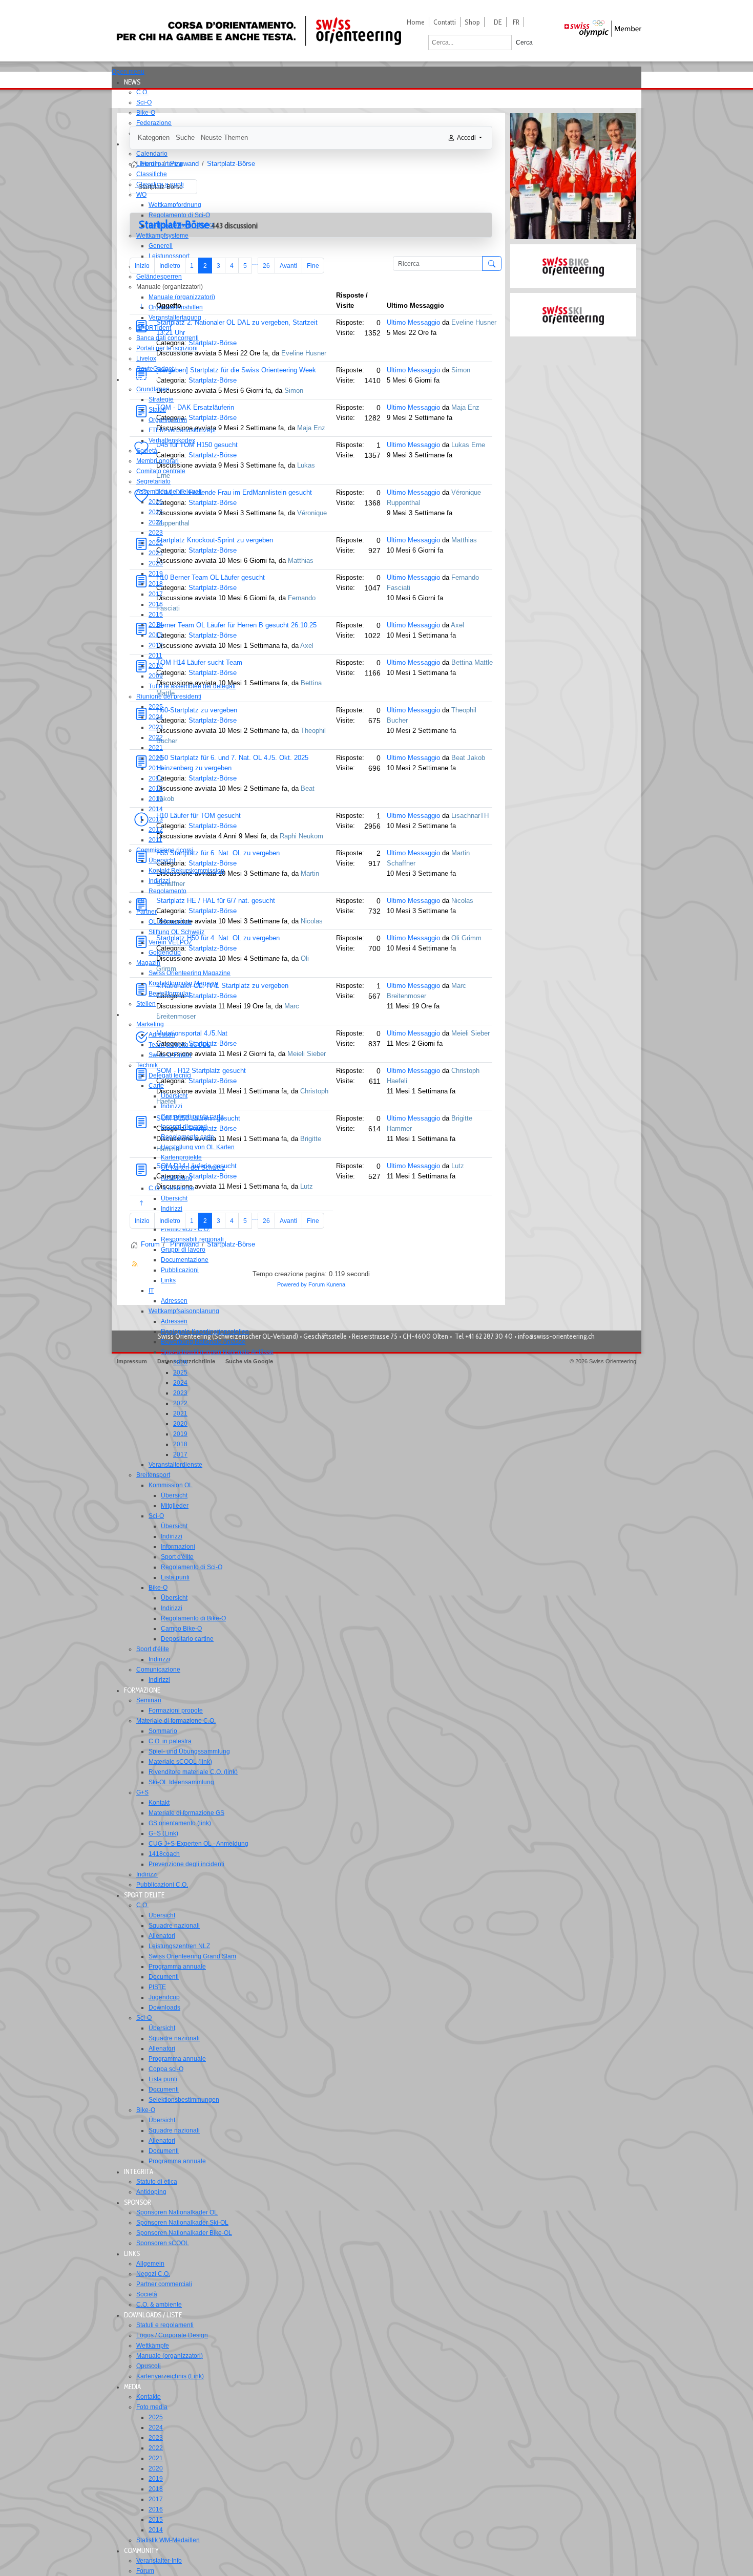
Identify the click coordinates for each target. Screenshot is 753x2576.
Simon (294, 390)
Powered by (292, 1284)
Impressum (132, 1361)
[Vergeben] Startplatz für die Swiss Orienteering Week (236, 370)
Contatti (445, 22)
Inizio (142, 266)
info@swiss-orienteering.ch (556, 1336)
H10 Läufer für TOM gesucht (198, 816)
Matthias (301, 561)
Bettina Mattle (472, 662)
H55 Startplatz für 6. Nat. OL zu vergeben (218, 853)
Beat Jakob (468, 758)
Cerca (524, 43)
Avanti (288, 266)
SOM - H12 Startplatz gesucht (201, 1071)
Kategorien (154, 138)
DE (498, 22)
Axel (307, 646)
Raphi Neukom (301, 836)
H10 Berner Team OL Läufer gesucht (211, 577)
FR (516, 22)
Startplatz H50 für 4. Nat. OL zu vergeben (218, 938)
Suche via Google (249, 1361)
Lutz (307, 1186)
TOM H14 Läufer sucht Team (199, 662)
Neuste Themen (224, 138)
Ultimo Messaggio (413, 322)
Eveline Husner (304, 353)
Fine (313, 266)
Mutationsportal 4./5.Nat (192, 1033)
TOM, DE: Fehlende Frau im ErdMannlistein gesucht (234, 492)
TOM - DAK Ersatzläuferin (195, 407)
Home (416, 22)
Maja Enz (311, 428)
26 (266, 266)
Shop (472, 22)
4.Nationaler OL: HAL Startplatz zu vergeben (222, 986)
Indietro (170, 266)
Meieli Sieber (307, 1054)
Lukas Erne (468, 445)
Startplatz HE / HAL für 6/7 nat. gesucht (216, 901)
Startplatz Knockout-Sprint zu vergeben (215, 540)
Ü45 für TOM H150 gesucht (197, 445)
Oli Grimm (466, 938)
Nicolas (312, 921)
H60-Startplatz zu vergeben (197, 710)
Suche (185, 138)
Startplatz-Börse (213, 343)
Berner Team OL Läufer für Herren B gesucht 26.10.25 (236, 625)
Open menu (128, 72)
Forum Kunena (327, 1284)
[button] (135, 82)
